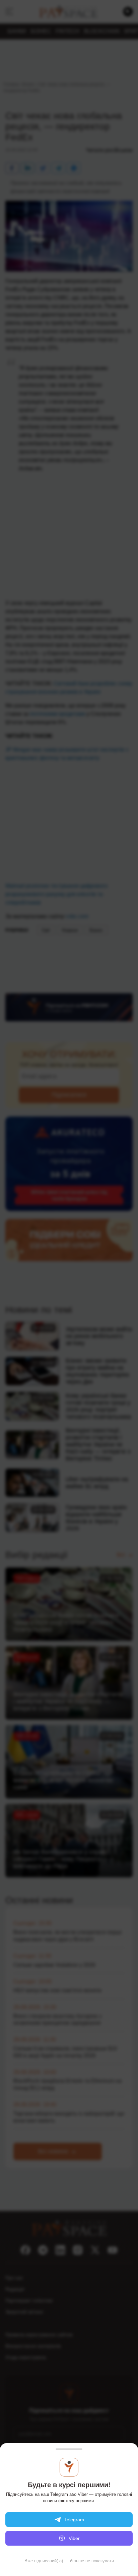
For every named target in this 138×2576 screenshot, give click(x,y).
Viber (74, 2538)
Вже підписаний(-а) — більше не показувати (69, 2561)
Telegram (74, 2520)
